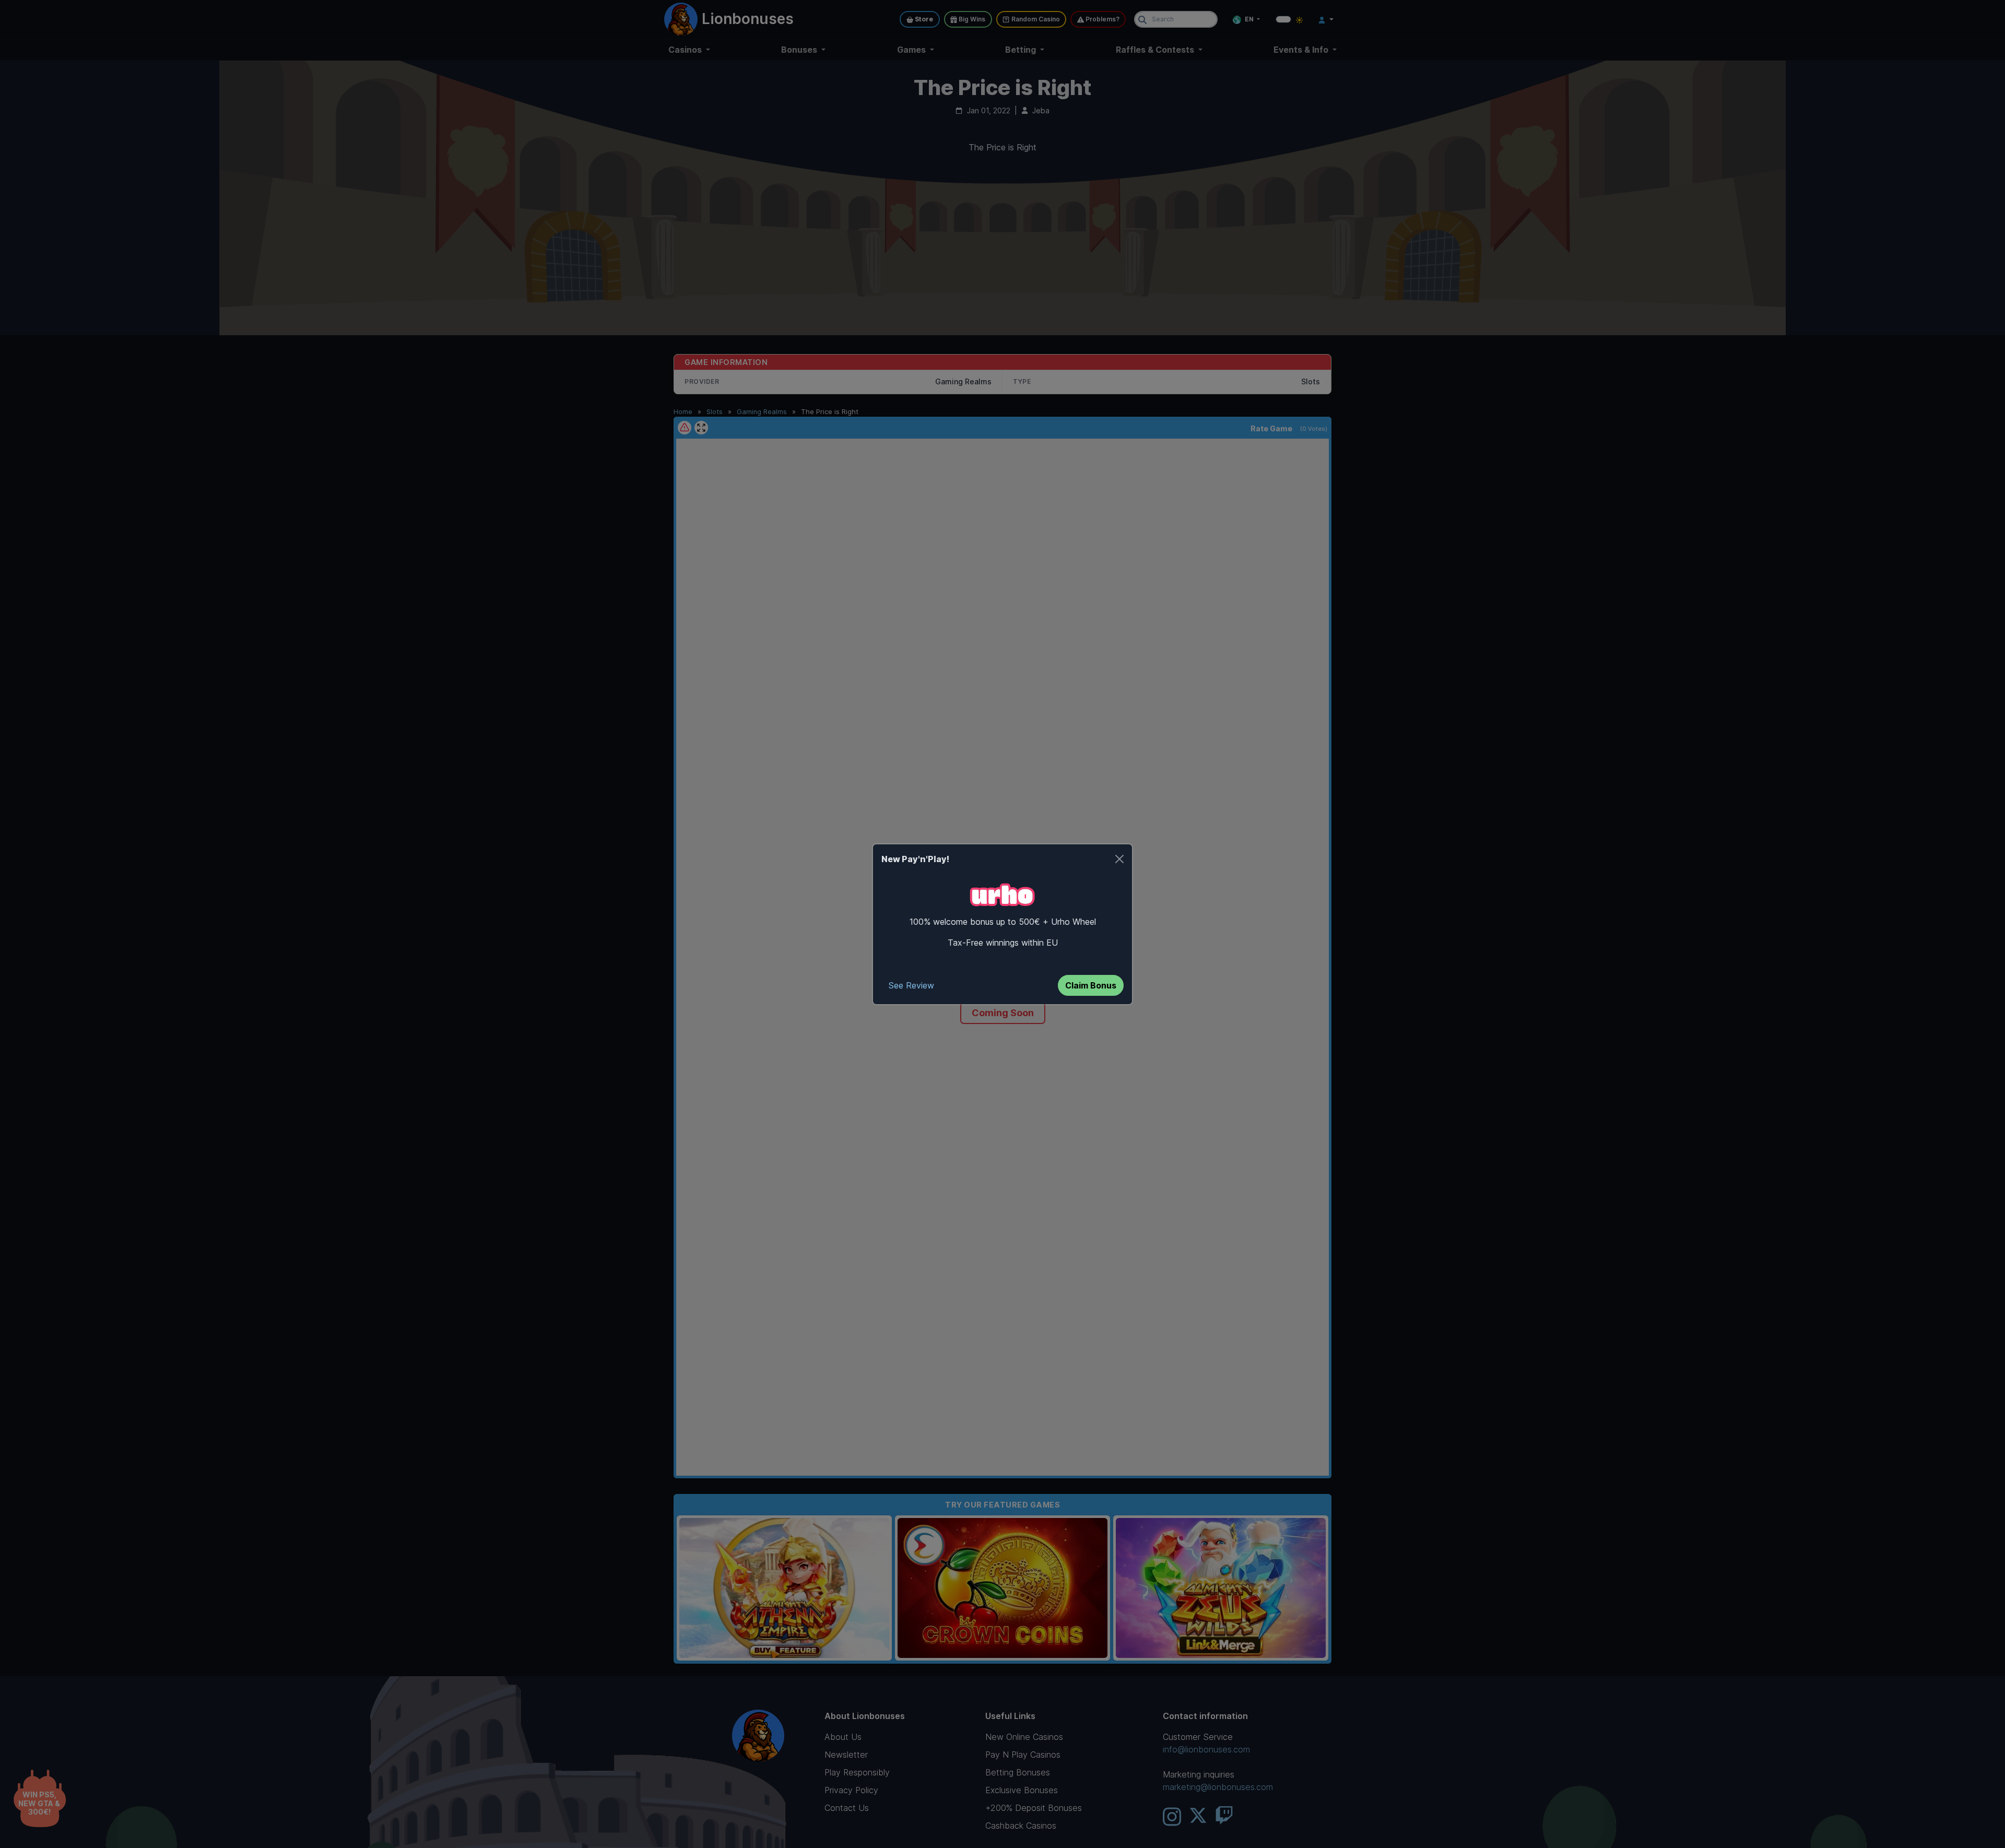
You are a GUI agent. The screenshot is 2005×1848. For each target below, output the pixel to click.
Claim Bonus (1091, 985)
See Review (911, 985)
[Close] (1119, 859)
